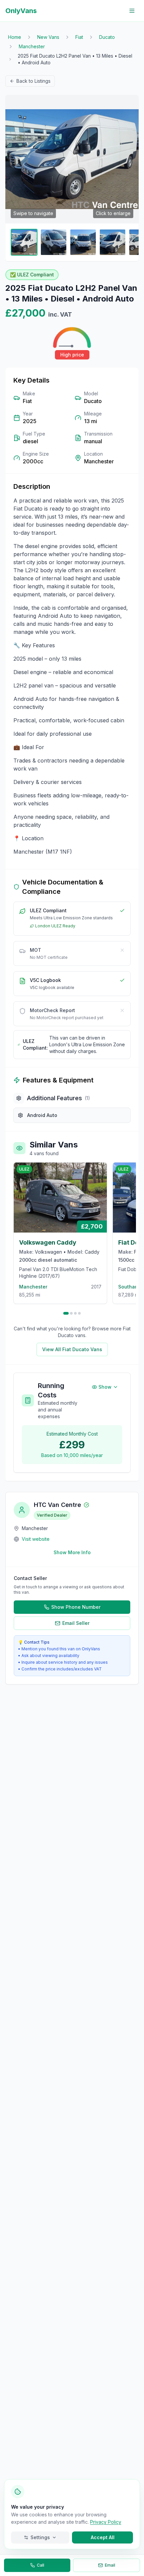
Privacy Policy (106, 2522)
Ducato (107, 37)
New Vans (48, 37)
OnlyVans (21, 11)
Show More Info (72, 1552)
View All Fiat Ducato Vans (72, 1349)
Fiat (79, 37)
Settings (40, 2537)
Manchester (32, 46)
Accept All (103, 2537)
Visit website (36, 1539)
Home (15, 37)
